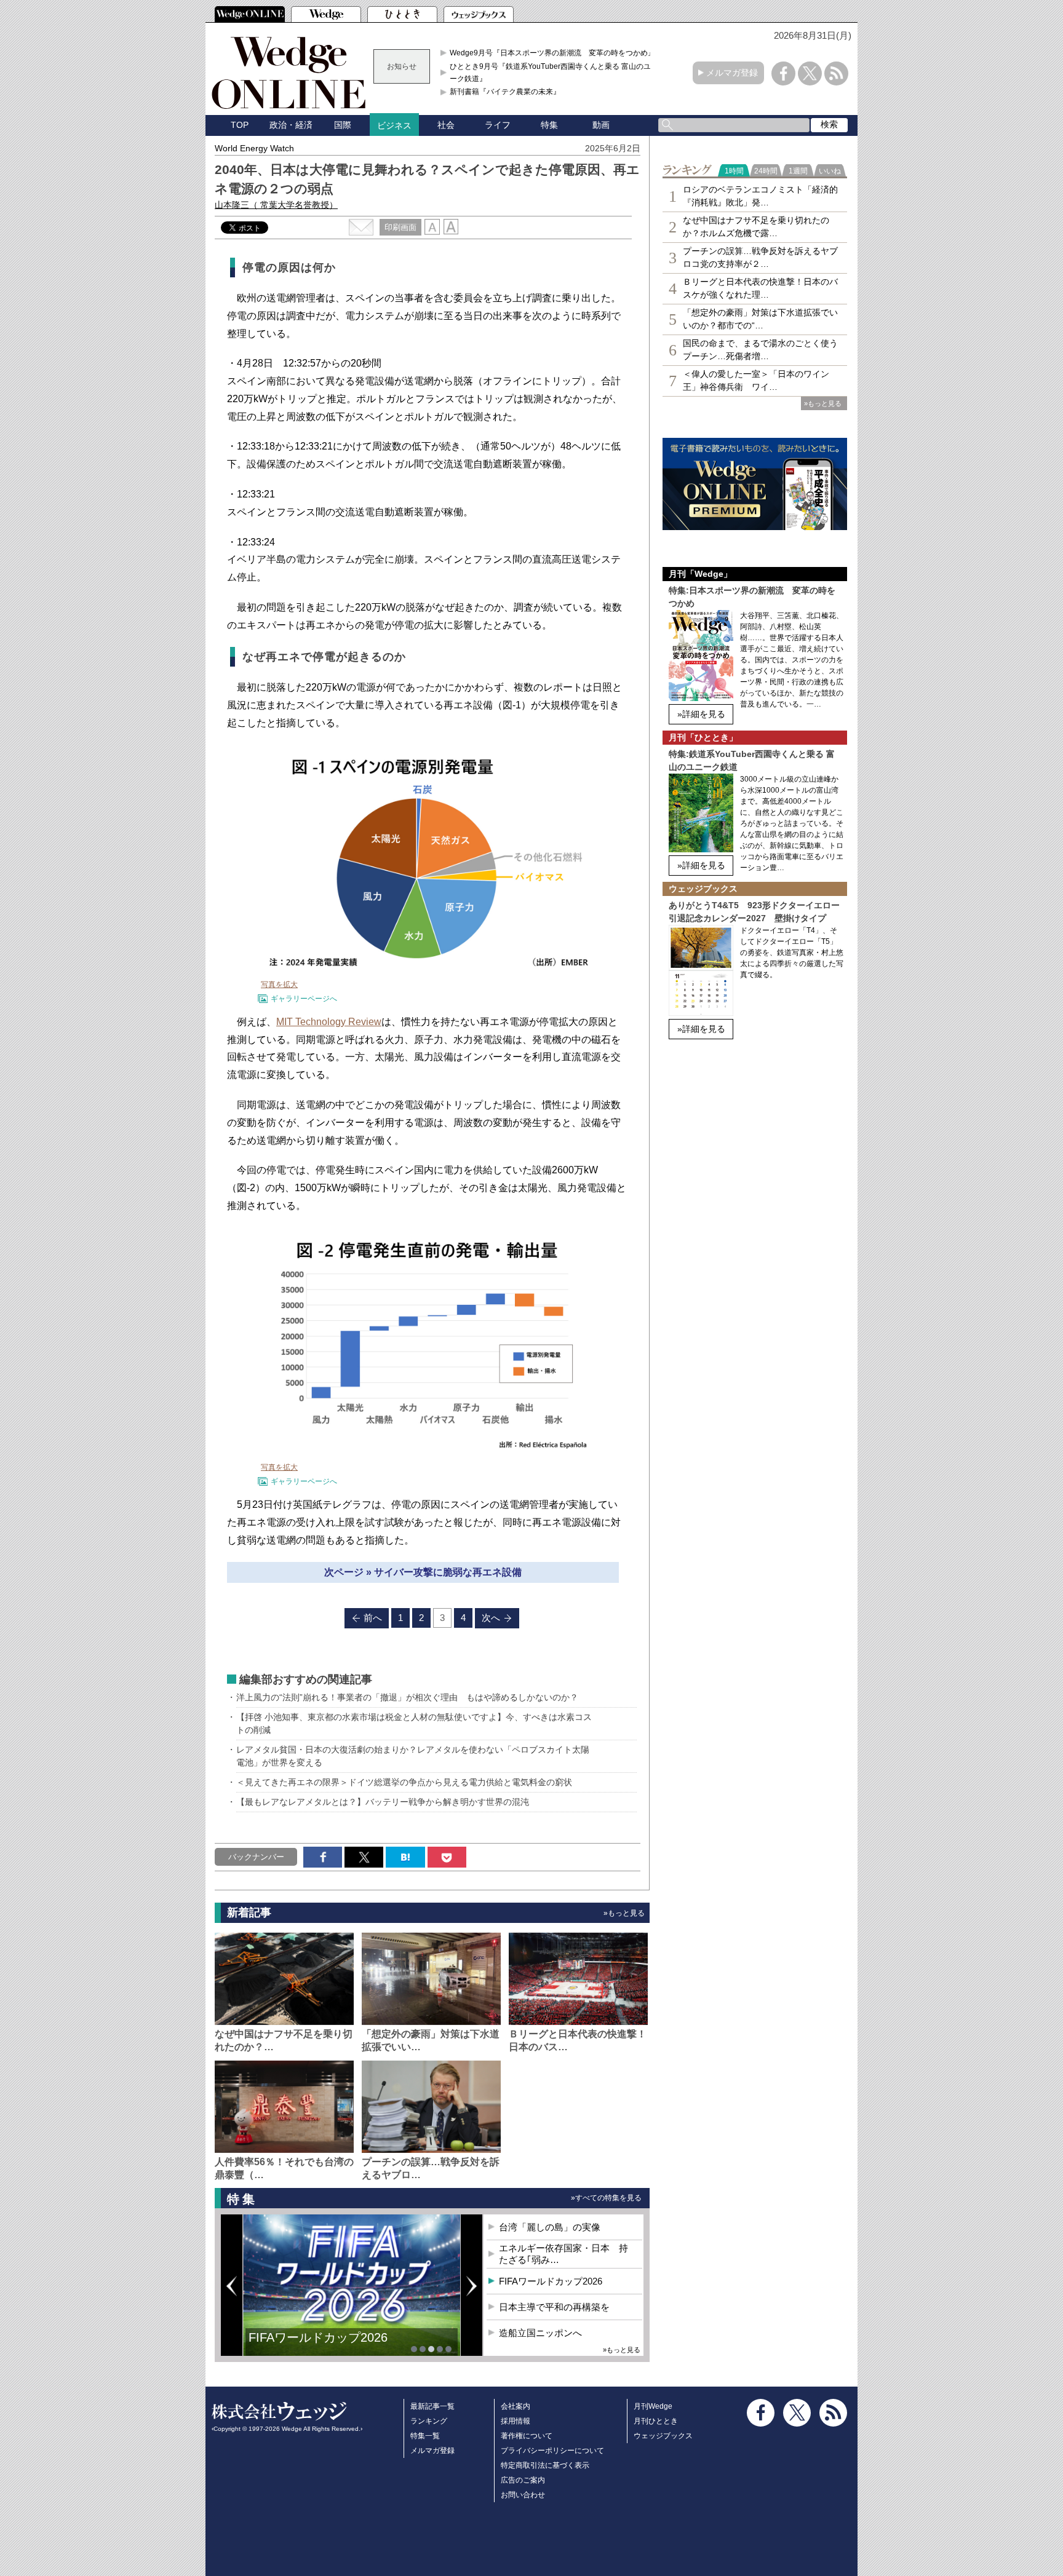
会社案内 (516, 2406)
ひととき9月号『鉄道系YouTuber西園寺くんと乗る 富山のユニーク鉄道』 (554, 73)
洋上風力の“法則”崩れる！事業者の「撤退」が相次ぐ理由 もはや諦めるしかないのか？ (407, 1697)
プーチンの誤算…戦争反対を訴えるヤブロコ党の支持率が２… (760, 257)
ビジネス (394, 125)
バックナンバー (256, 1857)
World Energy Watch (254, 148)
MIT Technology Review (329, 1022)
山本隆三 (276, 205)
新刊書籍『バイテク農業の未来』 (505, 92)
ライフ (498, 125)
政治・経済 (291, 125)
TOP (240, 125)
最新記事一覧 (432, 2406)
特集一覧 (425, 2436)
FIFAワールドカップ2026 (551, 2281)
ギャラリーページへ (304, 999)
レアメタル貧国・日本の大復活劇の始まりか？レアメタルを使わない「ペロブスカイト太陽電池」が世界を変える (413, 1756)
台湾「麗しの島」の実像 (550, 2227)
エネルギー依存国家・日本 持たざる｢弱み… (563, 2254)
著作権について (527, 2436)
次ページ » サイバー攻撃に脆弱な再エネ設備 (423, 1572)
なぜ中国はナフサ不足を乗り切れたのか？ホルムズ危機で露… (756, 227)
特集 (549, 125)
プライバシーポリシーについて (552, 2451)
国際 (343, 125)
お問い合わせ (523, 2495)
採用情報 (516, 2421)
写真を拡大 (279, 985)
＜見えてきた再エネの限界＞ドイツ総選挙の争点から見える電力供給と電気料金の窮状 (404, 1782)
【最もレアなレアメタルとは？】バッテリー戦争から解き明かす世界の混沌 (383, 1802)
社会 (446, 125)
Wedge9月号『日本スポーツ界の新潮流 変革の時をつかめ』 (552, 53)
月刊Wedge (653, 2406)
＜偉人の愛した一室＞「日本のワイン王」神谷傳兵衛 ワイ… (756, 380)
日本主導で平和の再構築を (322, 2347)
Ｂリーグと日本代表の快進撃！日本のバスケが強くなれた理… (760, 288)
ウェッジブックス (663, 2436)
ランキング (429, 2421)
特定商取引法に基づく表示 (545, 2465)
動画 (601, 125)
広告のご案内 (523, 2480)
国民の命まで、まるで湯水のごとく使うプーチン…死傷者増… (760, 350)
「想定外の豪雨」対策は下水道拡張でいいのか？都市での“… (760, 319)
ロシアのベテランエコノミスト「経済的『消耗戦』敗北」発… (760, 196)
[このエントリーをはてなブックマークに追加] (405, 1857)
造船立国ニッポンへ (540, 2333)
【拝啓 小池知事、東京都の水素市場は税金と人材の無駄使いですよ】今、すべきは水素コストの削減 (414, 1723)
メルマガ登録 (732, 73)
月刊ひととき (656, 2421)
